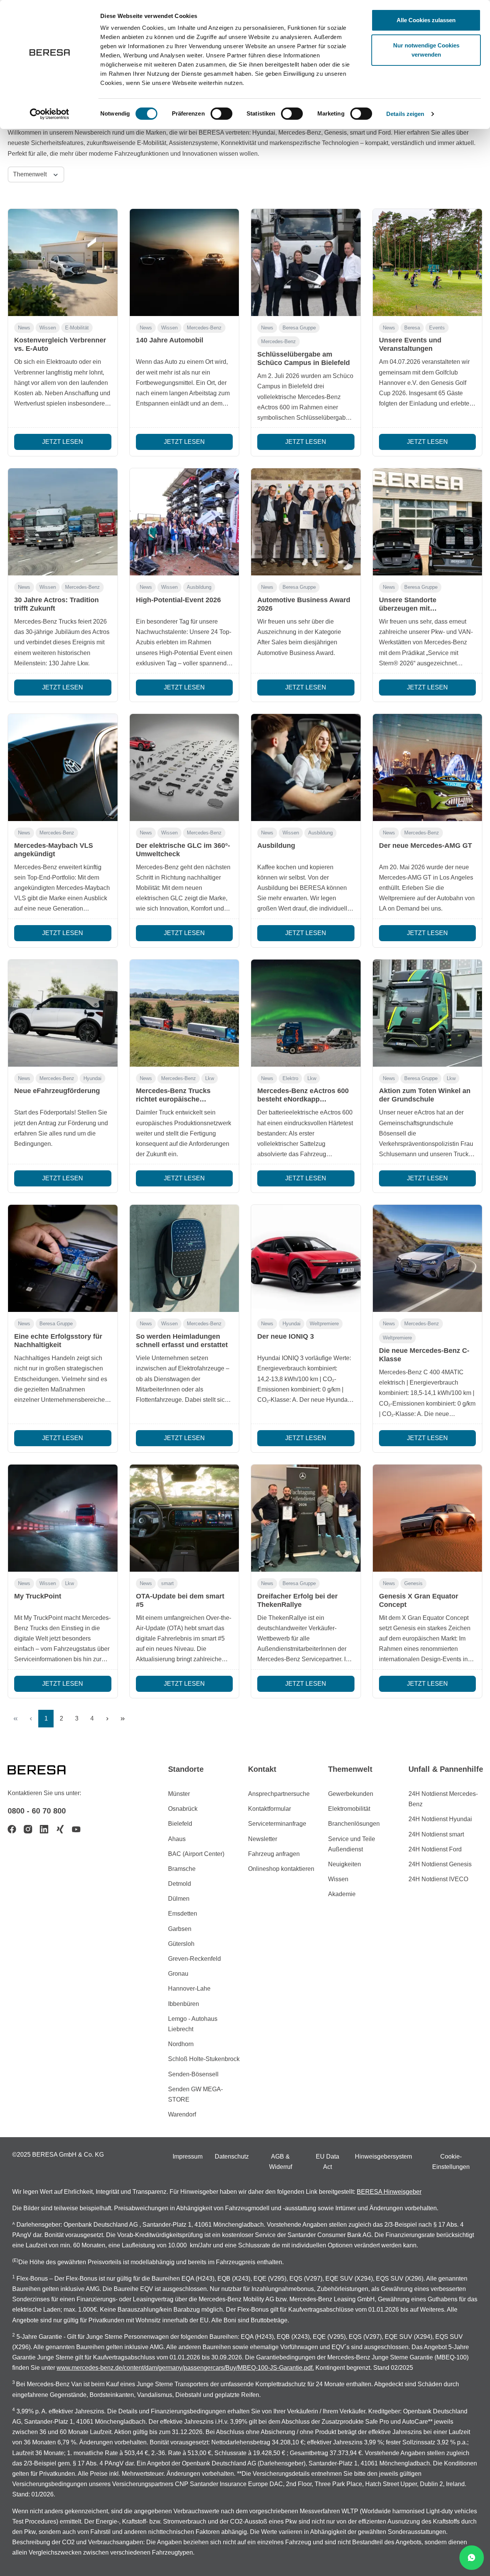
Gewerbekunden (351, 1794)
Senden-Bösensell (193, 2074)
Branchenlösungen (354, 1824)
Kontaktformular (269, 1809)
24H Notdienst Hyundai (440, 1819)
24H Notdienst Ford (435, 1849)
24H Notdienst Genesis (440, 1864)
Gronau (178, 1974)
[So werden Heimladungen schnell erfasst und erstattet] (185, 1258)
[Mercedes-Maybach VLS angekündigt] (63, 767)
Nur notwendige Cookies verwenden (426, 50)
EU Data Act (327, 2162)
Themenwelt (31, 174)
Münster (179, 1794)
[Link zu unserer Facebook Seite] (12, 1829)
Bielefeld (180, 1824)
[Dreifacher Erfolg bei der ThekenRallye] (306, 1518)
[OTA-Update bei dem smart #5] (185, 1518)
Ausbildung (199, 587)
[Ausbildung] (306, 767)
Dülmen (179, 1899)
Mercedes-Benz (204, 328)
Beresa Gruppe (299, 328)
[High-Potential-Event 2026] (185, 522)
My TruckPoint (38, 1596)
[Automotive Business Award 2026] (306, 522)
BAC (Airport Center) (196, 1854)
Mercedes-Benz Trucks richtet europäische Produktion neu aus (173, 1099)
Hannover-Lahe (189, 1989)
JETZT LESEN (63, 442)
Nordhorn (181, 2044)
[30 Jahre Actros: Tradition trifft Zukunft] (63, 522)
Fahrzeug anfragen (274, 1854)
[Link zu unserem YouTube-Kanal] (76, 1829)
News (24, 328)
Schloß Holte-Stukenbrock (204, 2059)
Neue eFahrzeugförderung (57, 1091)
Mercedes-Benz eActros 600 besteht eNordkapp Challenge (303, 1099)
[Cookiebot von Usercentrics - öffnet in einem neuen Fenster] (50, 114)
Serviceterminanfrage (277, 1824)
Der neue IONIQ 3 (286, 1336)
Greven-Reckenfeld (194, 1959)
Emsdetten (183, 1914)
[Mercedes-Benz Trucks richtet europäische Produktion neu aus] (185, 1013)
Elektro (290, 1078)
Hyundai (92, 1078)
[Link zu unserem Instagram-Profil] (28, 1829)
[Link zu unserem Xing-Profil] (60, 1829)
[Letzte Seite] (122, 1719)
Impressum (188, 2156)
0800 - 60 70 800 (37, 1811)
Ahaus (177, 1839)
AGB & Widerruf (281, 2162)
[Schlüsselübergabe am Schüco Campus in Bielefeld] (306, 262)
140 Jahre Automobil (170, 340)
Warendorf (182, 2114)
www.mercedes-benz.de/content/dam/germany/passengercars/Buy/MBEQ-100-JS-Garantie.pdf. (185, 2368)
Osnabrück (183, 1809)
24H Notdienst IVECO (438, 1879)
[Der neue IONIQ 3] (306, 1258)
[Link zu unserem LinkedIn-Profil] (44, 1829)
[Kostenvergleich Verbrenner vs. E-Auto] (63, 262)
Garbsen (180, 1929)
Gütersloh (181, 1944)
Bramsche (182, 1869)
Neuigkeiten (345, 1864)
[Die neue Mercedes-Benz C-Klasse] (428, 1258)
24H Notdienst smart (436, 1834)
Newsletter (263, 1839)
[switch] (221, 114)
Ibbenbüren (184, 2004)
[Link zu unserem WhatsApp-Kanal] (472, 2558)
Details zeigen (405, 114)
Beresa (412, 328)
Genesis (413, 1583)
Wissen (48, 328)
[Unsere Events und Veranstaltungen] (428, 262)
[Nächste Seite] (107, 1719)
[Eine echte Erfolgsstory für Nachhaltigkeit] (63, 1258)
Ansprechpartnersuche (279, 1794)
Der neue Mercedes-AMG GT (425, 846)
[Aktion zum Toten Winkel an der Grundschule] (428, 1013)
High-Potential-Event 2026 (178, 600)
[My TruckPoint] (63, 1518)
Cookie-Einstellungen (451, 2162)
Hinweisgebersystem (383, 2156)
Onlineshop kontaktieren (281, 1869)
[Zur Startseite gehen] (46, 1769)
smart (167, 1583)
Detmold (180, 1884)
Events (437, 328)
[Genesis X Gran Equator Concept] (428, 1518)
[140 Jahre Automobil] (185, 262)
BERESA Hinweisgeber (389, 2192)
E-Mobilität (77, 328)
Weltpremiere (324, 1324)
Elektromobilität (349, 1809)
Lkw (210, 1078)
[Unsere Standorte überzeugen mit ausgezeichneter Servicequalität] (428, 522)
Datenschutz (232, 2156)
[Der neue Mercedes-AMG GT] (428, 767)
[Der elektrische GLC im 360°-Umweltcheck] (185, 767)
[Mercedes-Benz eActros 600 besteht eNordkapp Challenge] (306, 1013)
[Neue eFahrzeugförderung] (63, 1013)
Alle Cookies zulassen (426, 20)
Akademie (342, 1894)
